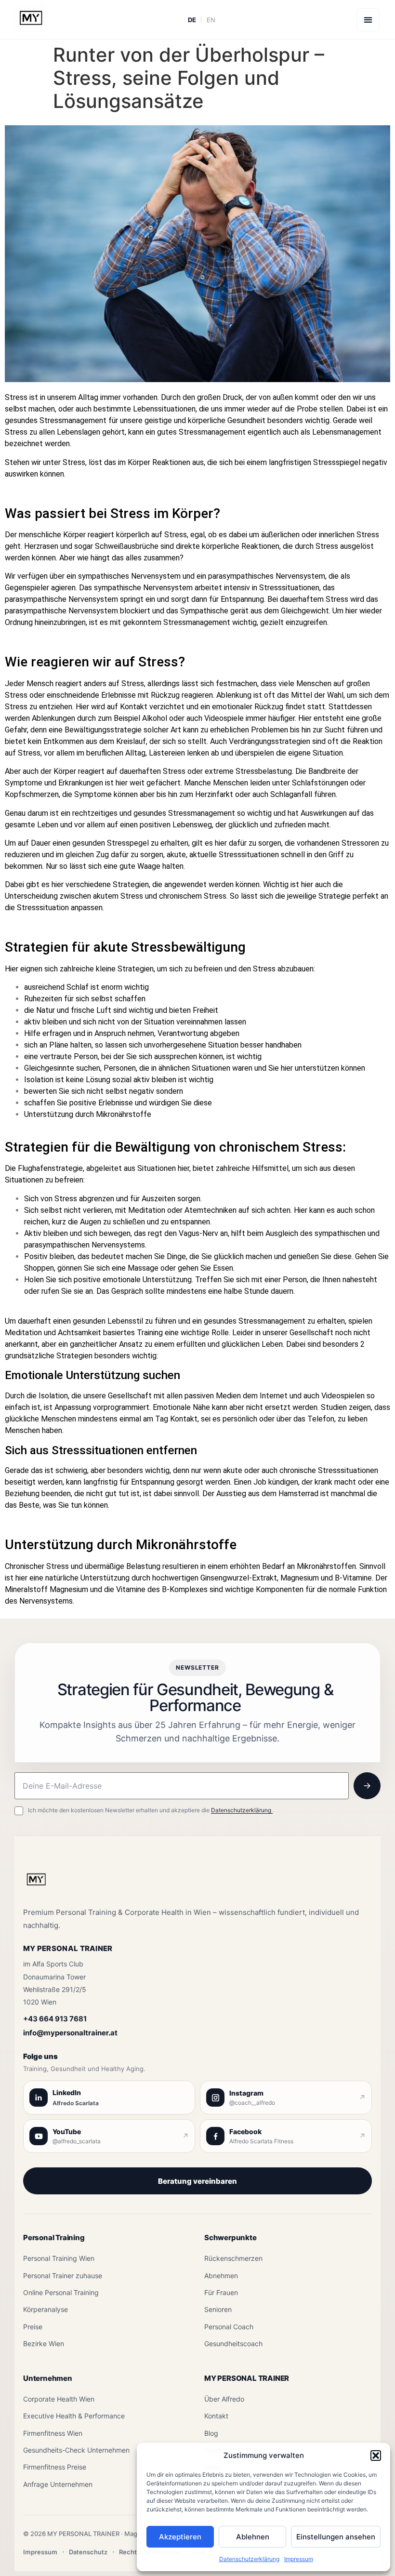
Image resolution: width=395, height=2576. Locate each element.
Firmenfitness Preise (55, 2467)
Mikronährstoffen (326, 1566)
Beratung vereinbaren (197, 2181)
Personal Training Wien (59, 2258)
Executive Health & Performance (74, 2416)
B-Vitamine (353, 1578)
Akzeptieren (180, 2537)
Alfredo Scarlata (76, 2103)
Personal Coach (229, 2327)
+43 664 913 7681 (55, 2019)
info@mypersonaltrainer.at (70, 2033)
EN (211, 20)
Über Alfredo (224, 2399)
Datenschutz (88, 2552)
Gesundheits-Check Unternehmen (76, 2450)
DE (192, 20)
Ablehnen (253, 2537)
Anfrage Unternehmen (58, 2484)
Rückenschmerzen (233, 2258)
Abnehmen (221, 2276)
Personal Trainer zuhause (63, 2276)
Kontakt (216, 2416)
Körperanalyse (46, 2309)
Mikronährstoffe (124, 1114)
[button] (376, 2456)
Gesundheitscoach (233, 2344)
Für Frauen (221, 2292)
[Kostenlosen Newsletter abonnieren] (367, 1786)
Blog (211, 2433)
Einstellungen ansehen (336, 2537)
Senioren (218, 2309)
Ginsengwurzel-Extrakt (239, 1578)
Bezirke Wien (44, 2344)
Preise (33, 2327)
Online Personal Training (61, 2292)
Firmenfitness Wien (53, 2433)
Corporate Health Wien (59, 2399)
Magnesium (300, 1578)
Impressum (299, 2559)
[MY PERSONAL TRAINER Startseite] (36, 1885)
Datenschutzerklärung (249, 2559)
